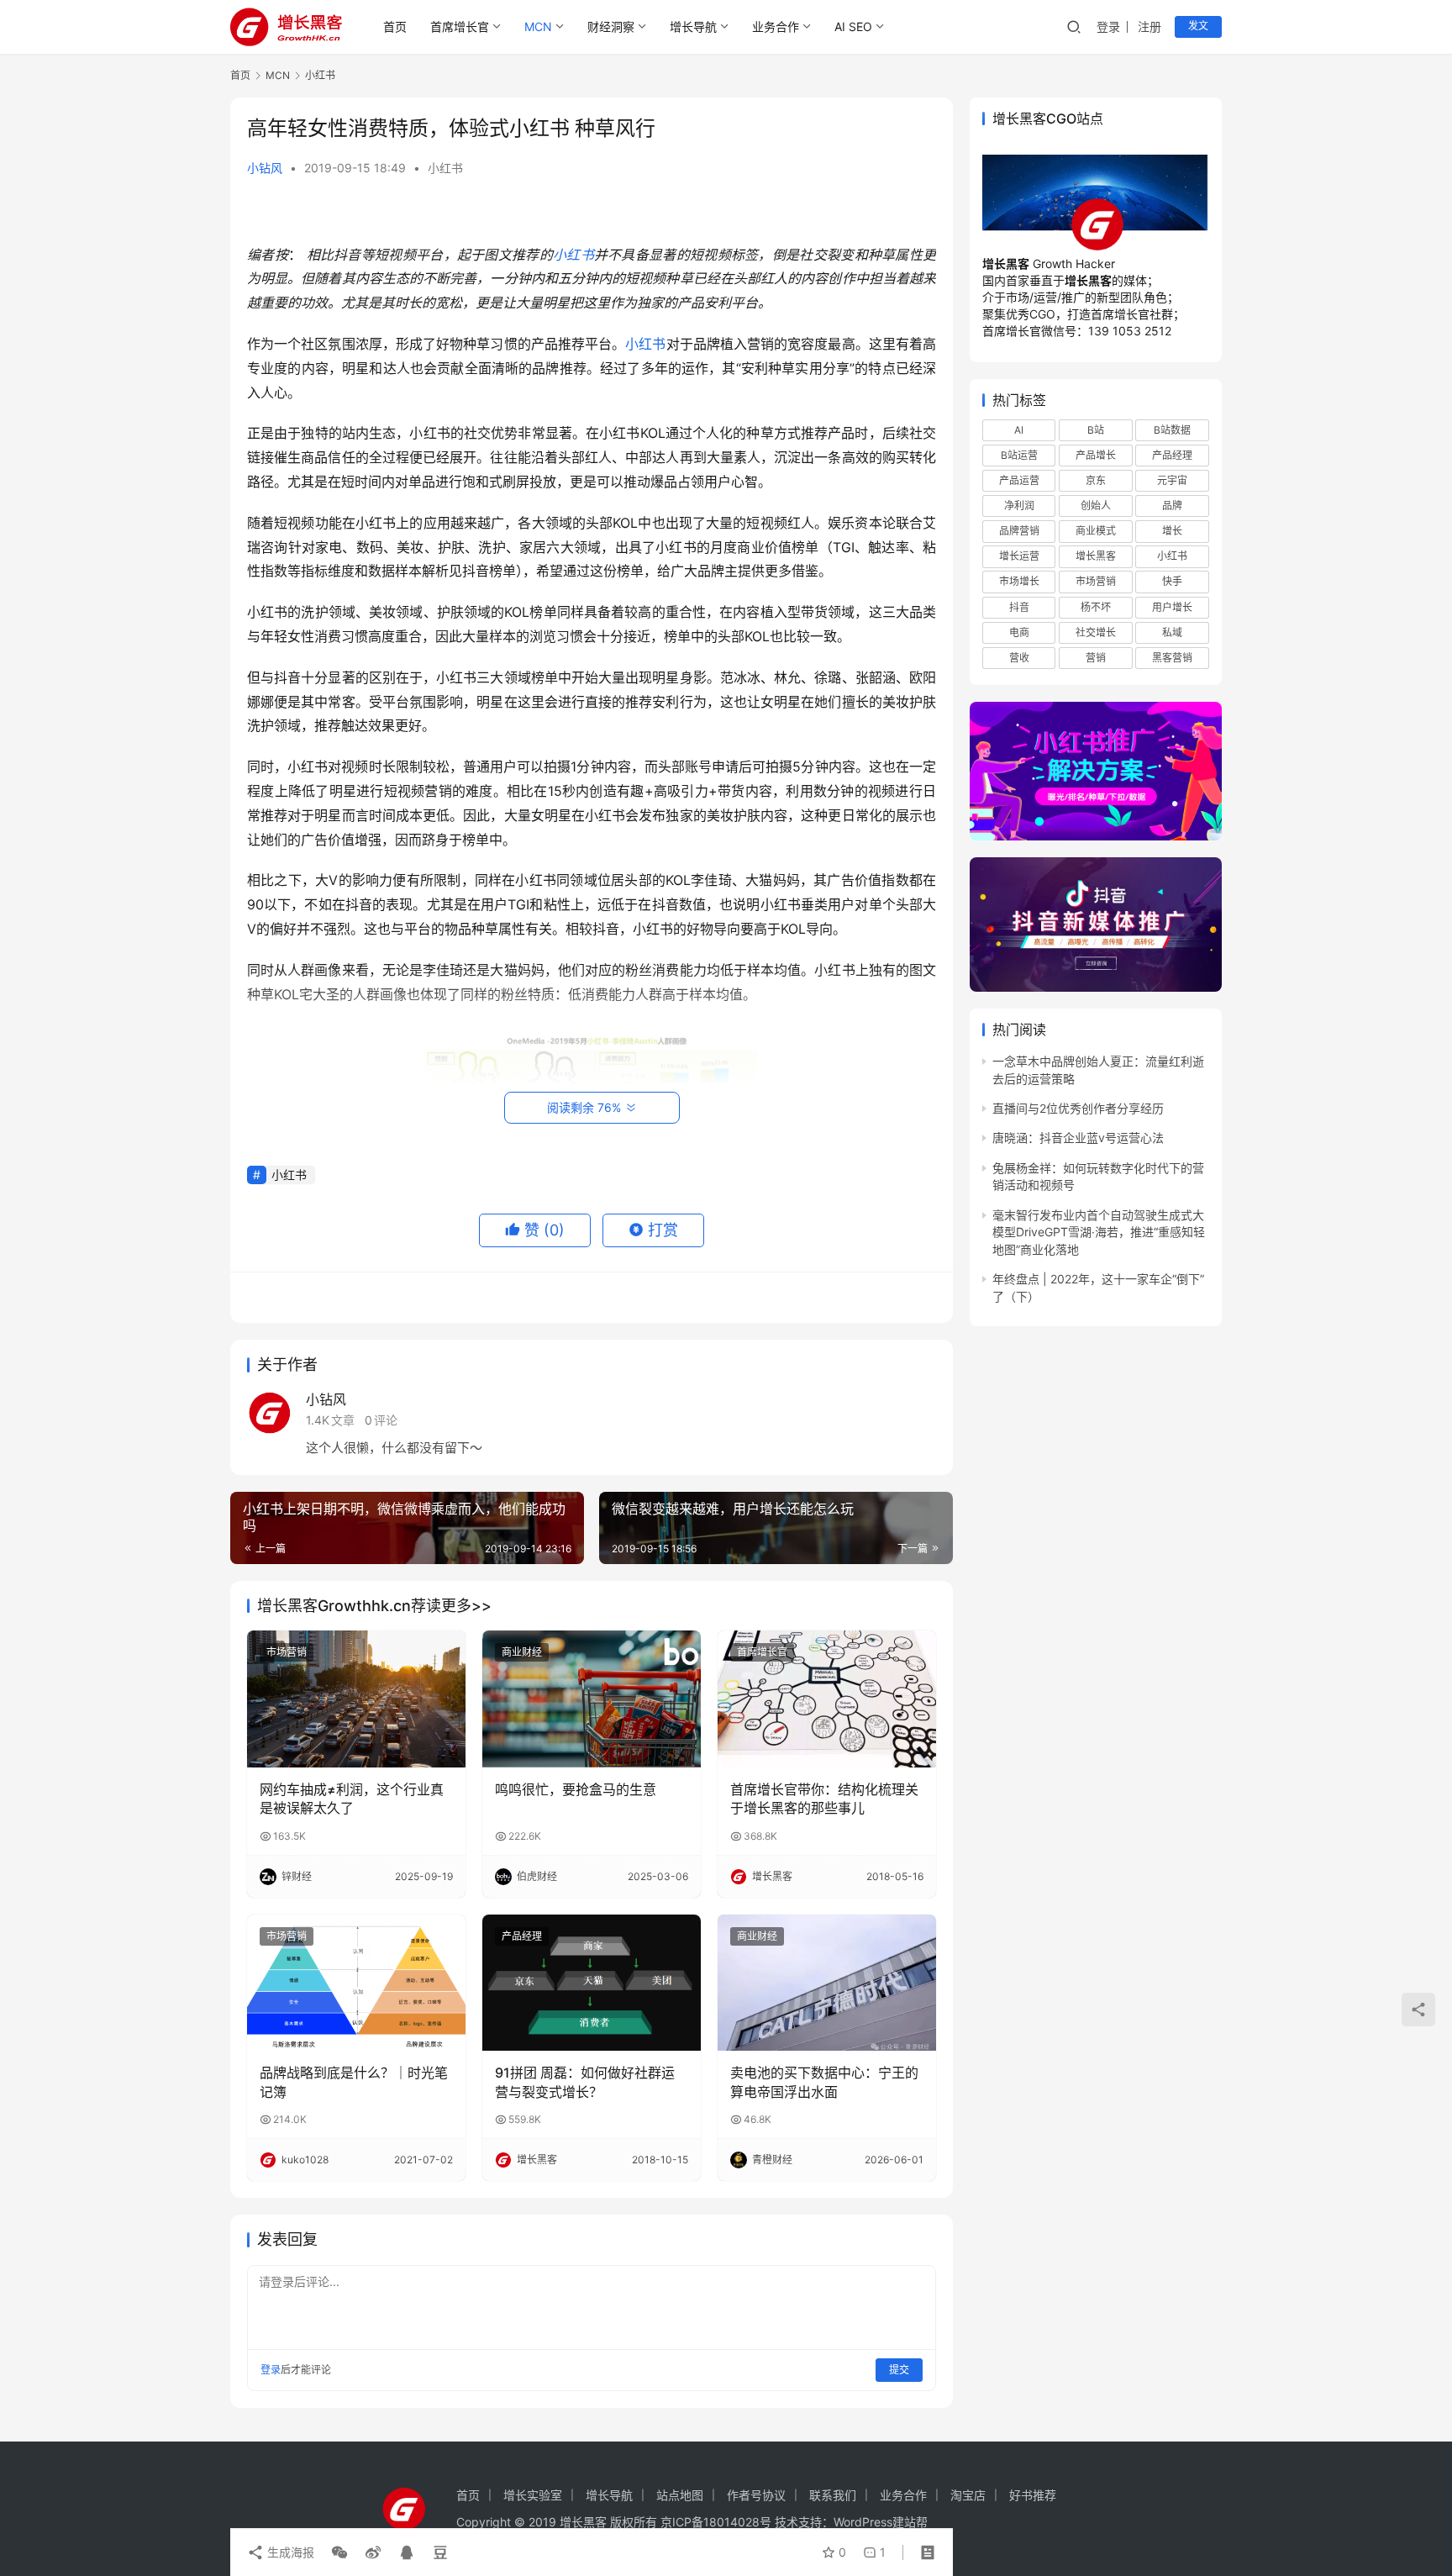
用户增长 (1172, 606)
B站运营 (1019, 455)
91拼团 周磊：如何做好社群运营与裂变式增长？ (585, 2082)
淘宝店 (968, 2495)
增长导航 (693, 26)
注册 (1149, 26)
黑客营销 (1172, 658)
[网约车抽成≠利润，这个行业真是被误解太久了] (356, 1699)
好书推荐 (1033, 2495)
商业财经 (522, 1652)
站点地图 (680, 2495)
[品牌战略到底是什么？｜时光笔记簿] (356, 1983)
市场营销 (287, 1652)
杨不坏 (1096, 606)
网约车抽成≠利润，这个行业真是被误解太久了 (352, 1799)
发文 (1198, 26)
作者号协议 (756, 2495)
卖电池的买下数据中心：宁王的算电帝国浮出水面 (824, 2082)
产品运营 (1019, 480)
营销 (1096, 658)
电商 (1019, 632)
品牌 (1172, 506)
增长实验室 (533, 2495)
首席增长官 (460, 26)
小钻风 (265, 168)
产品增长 (1096, 455)
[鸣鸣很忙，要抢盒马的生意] (592, 1699)
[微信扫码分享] (339, 2552)
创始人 (1096, 506)
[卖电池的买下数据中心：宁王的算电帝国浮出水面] (827, 1983)
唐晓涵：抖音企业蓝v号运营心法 (1078, 1138)
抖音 (1019, 606)
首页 (395, 26)
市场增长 (1019, 581)
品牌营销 (1019, 531)
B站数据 (1172, 429)
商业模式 (1096, 531)
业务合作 (776, 26)
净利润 (1019, 506)
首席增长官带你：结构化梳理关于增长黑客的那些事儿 (824, 1799)
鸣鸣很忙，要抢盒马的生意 (576, 1789)
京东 (1096, 480)
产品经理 (522, 1936)
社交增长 (1096, 632)
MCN (538, 26)
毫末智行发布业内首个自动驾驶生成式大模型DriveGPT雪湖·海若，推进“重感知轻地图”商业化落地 (1099, 1232)
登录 (1108, 26)
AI (1019, 429)
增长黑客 (1096, 556)
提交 (899, 2370)
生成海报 (289, 2552)
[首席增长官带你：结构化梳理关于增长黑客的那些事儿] (827, 1699)
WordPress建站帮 (881, 2522)
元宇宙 (1172, 480)
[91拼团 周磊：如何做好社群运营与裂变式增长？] (592, 1983)
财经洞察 (611, 26)
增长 (1172, 531)
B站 (1096, 429)
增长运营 (1019, 556)
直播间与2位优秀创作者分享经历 (1078, 1108)
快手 (1172, 581)
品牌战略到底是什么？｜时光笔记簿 (354, 2082)
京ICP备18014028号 (716, 2522)
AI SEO (853, 26)
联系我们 (833, 2495)
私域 (1172, 632)
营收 (1019, 658)
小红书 (445, 168)
